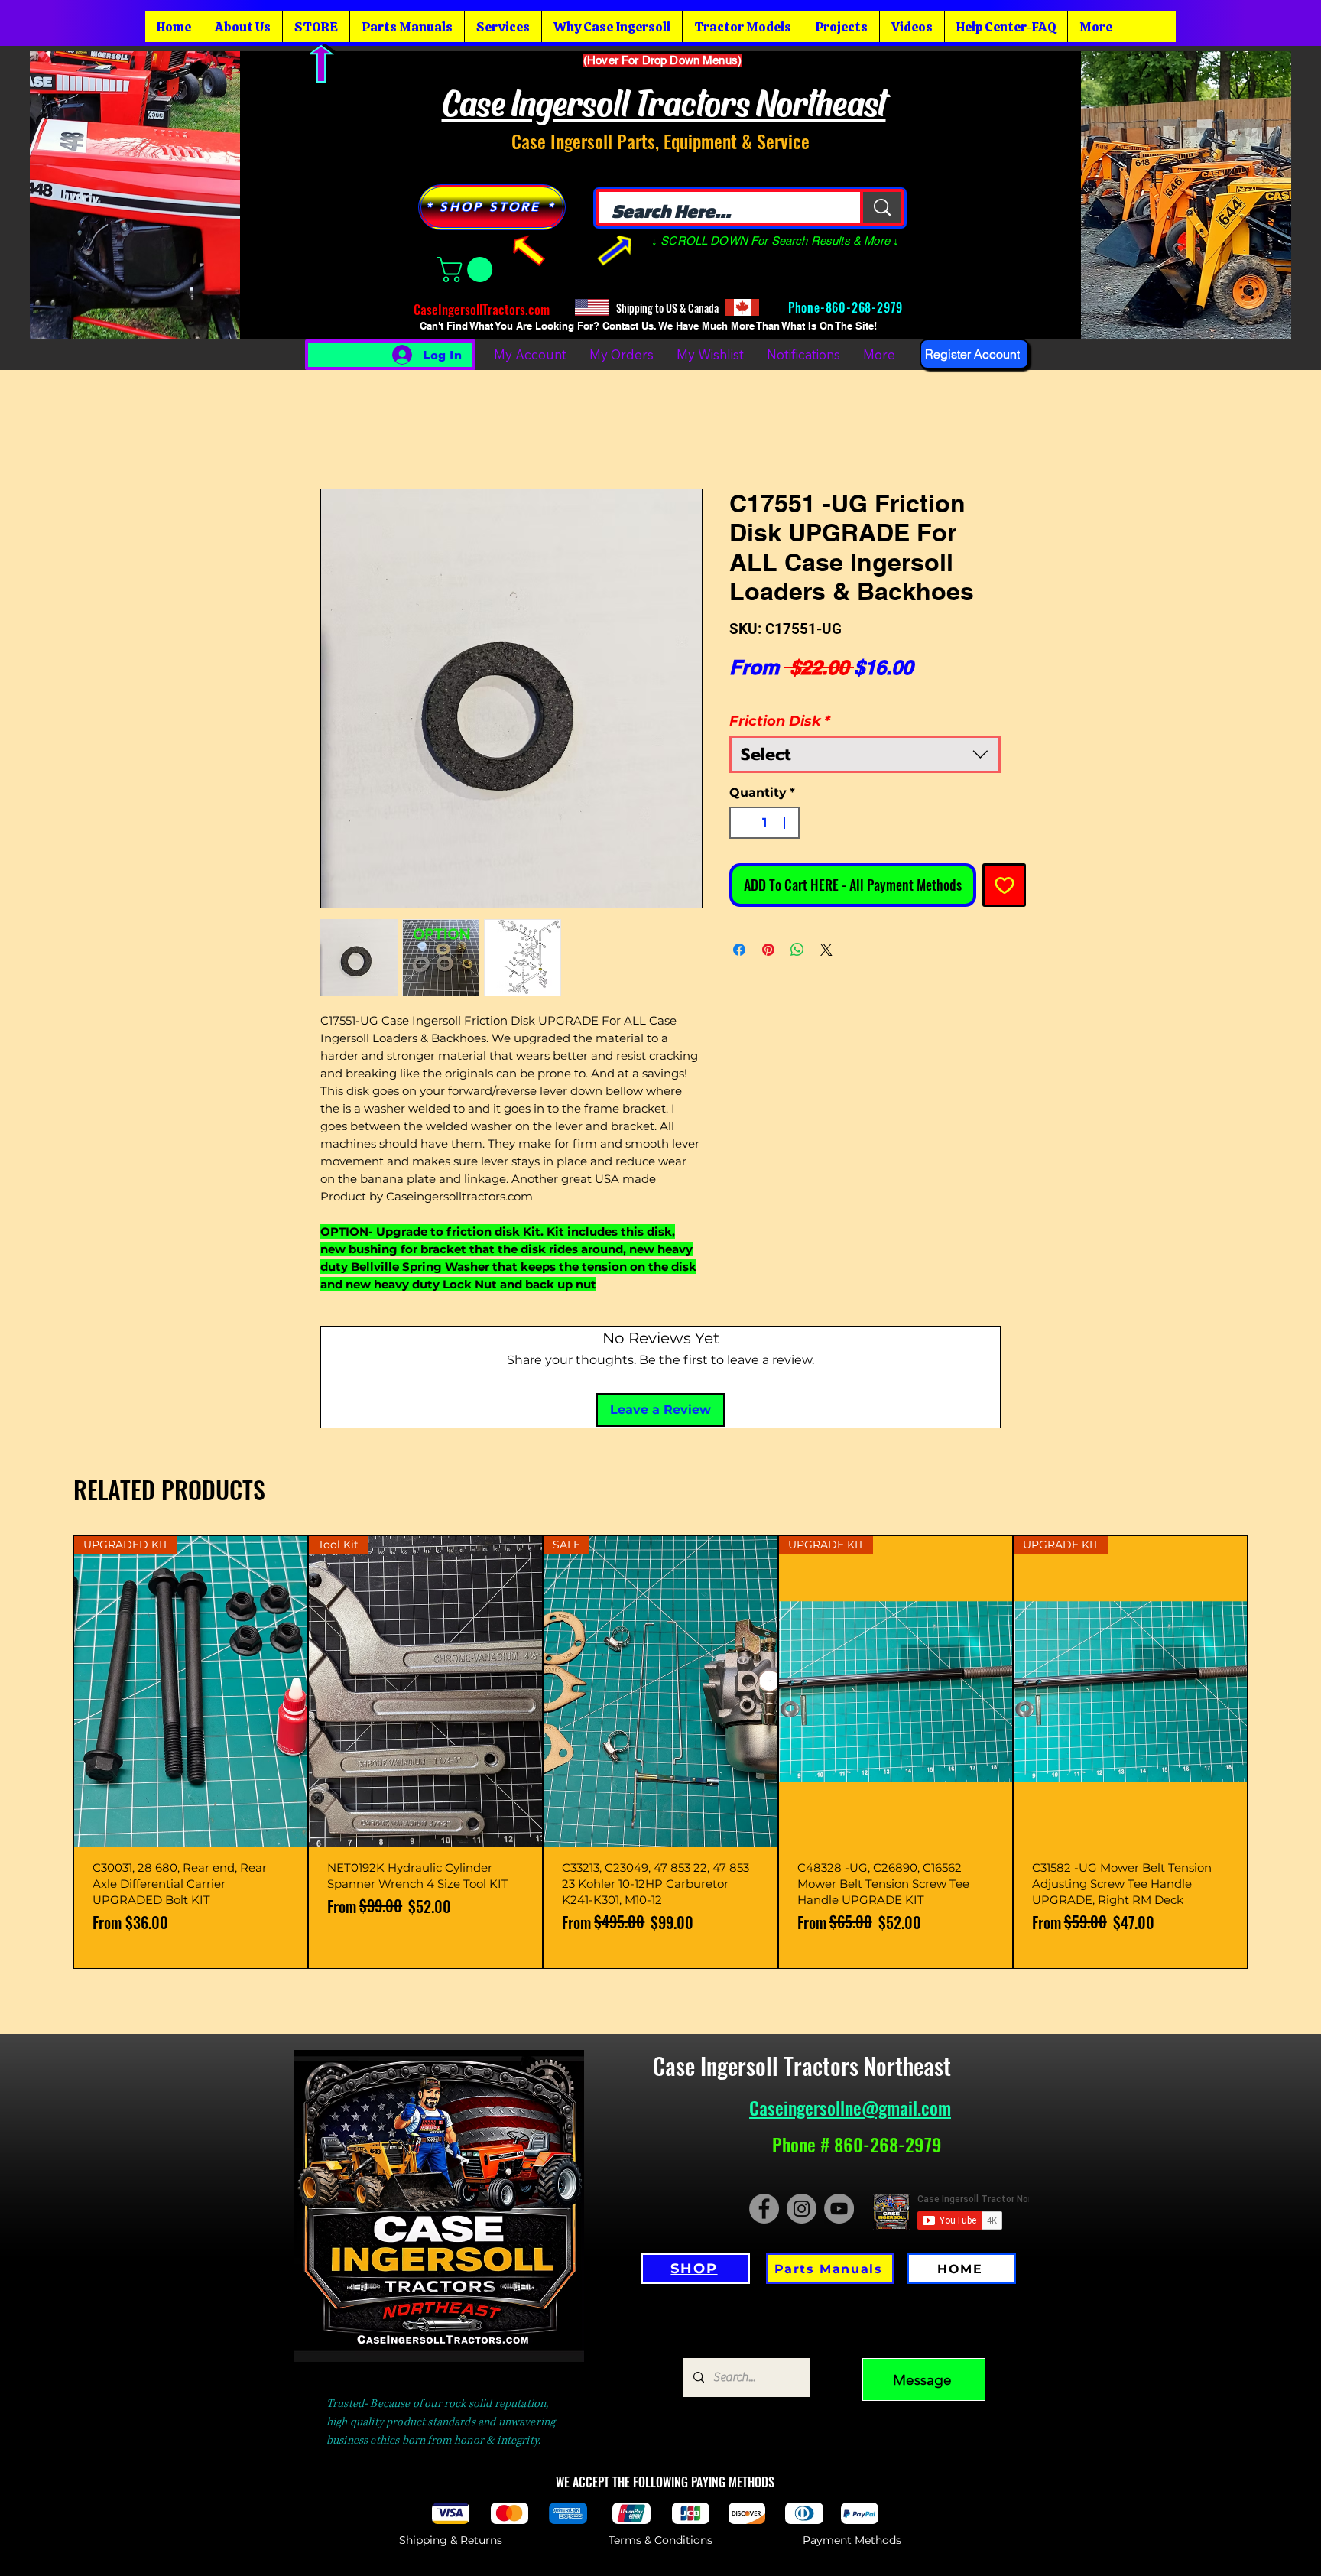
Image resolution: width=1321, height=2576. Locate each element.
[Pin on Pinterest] (768, 930)
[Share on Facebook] (739, 930)
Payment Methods (852, 2418)
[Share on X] (826, 930)
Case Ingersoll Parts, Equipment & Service (660, 141)
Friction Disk (780, 701)
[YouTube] (839, 2086)
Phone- (805, 307)
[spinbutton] (764, 803)
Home (339, 425)
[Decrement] (743, 803)
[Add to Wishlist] (1004, 865)
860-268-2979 (866, 307)
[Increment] (786, 803)
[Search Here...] (881, 207)
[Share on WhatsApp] (797, 930)
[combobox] (865, 734)
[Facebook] (764, 2086)
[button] (467, 270)
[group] (660, 1630)
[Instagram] (802, 2086)
